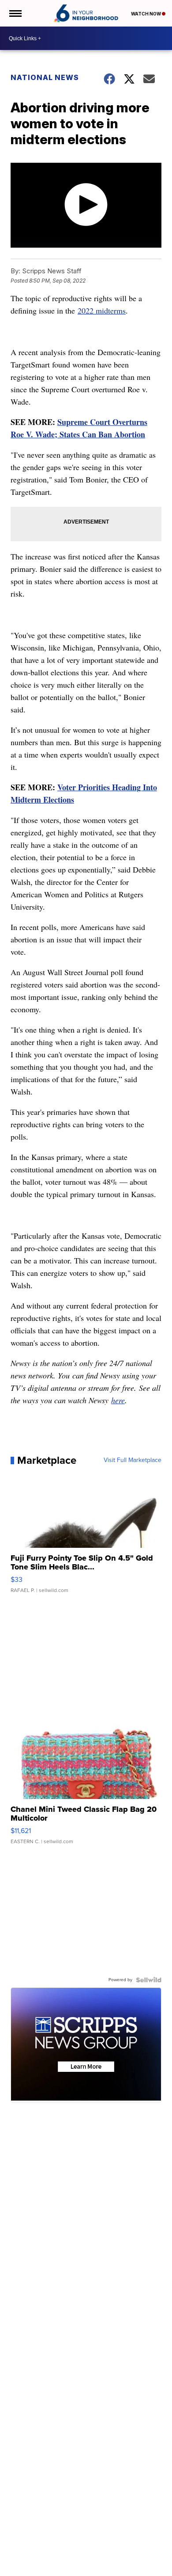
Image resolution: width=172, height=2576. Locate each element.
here (118, 1400)
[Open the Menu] (15, 13)
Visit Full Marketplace (133, 1460)
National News (45, 77)
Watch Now (146, 14)
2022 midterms (102, 310)
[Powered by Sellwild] (149, 1980)
